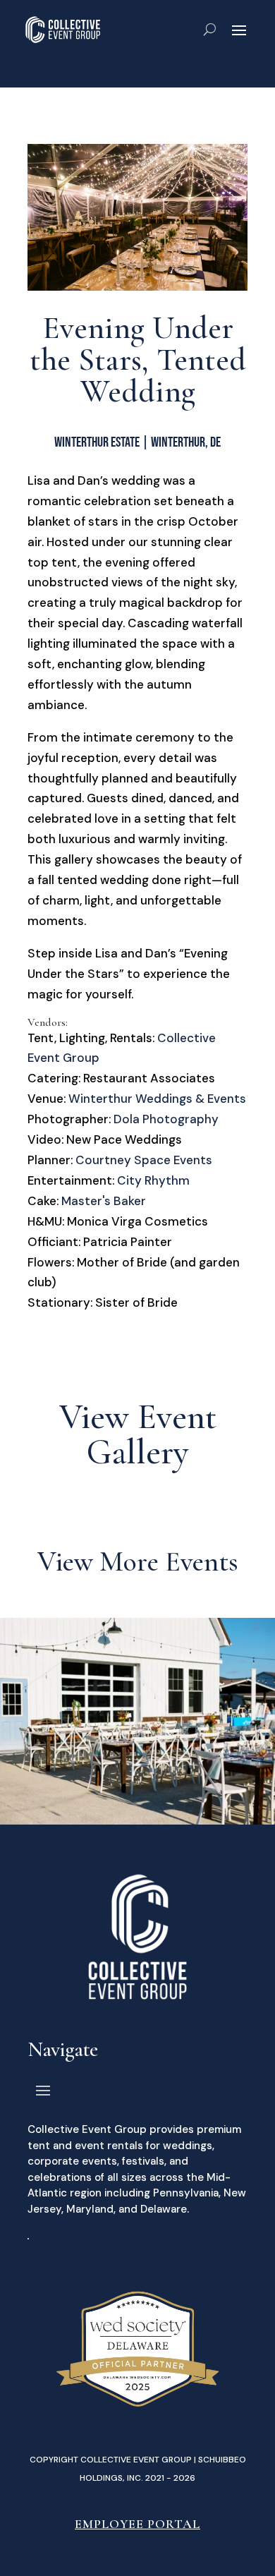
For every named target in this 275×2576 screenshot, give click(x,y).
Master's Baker (104, 1201)
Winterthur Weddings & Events (157, 1099)
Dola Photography (166, 1119)
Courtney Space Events (144, 1160)
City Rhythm (153, 1180)
